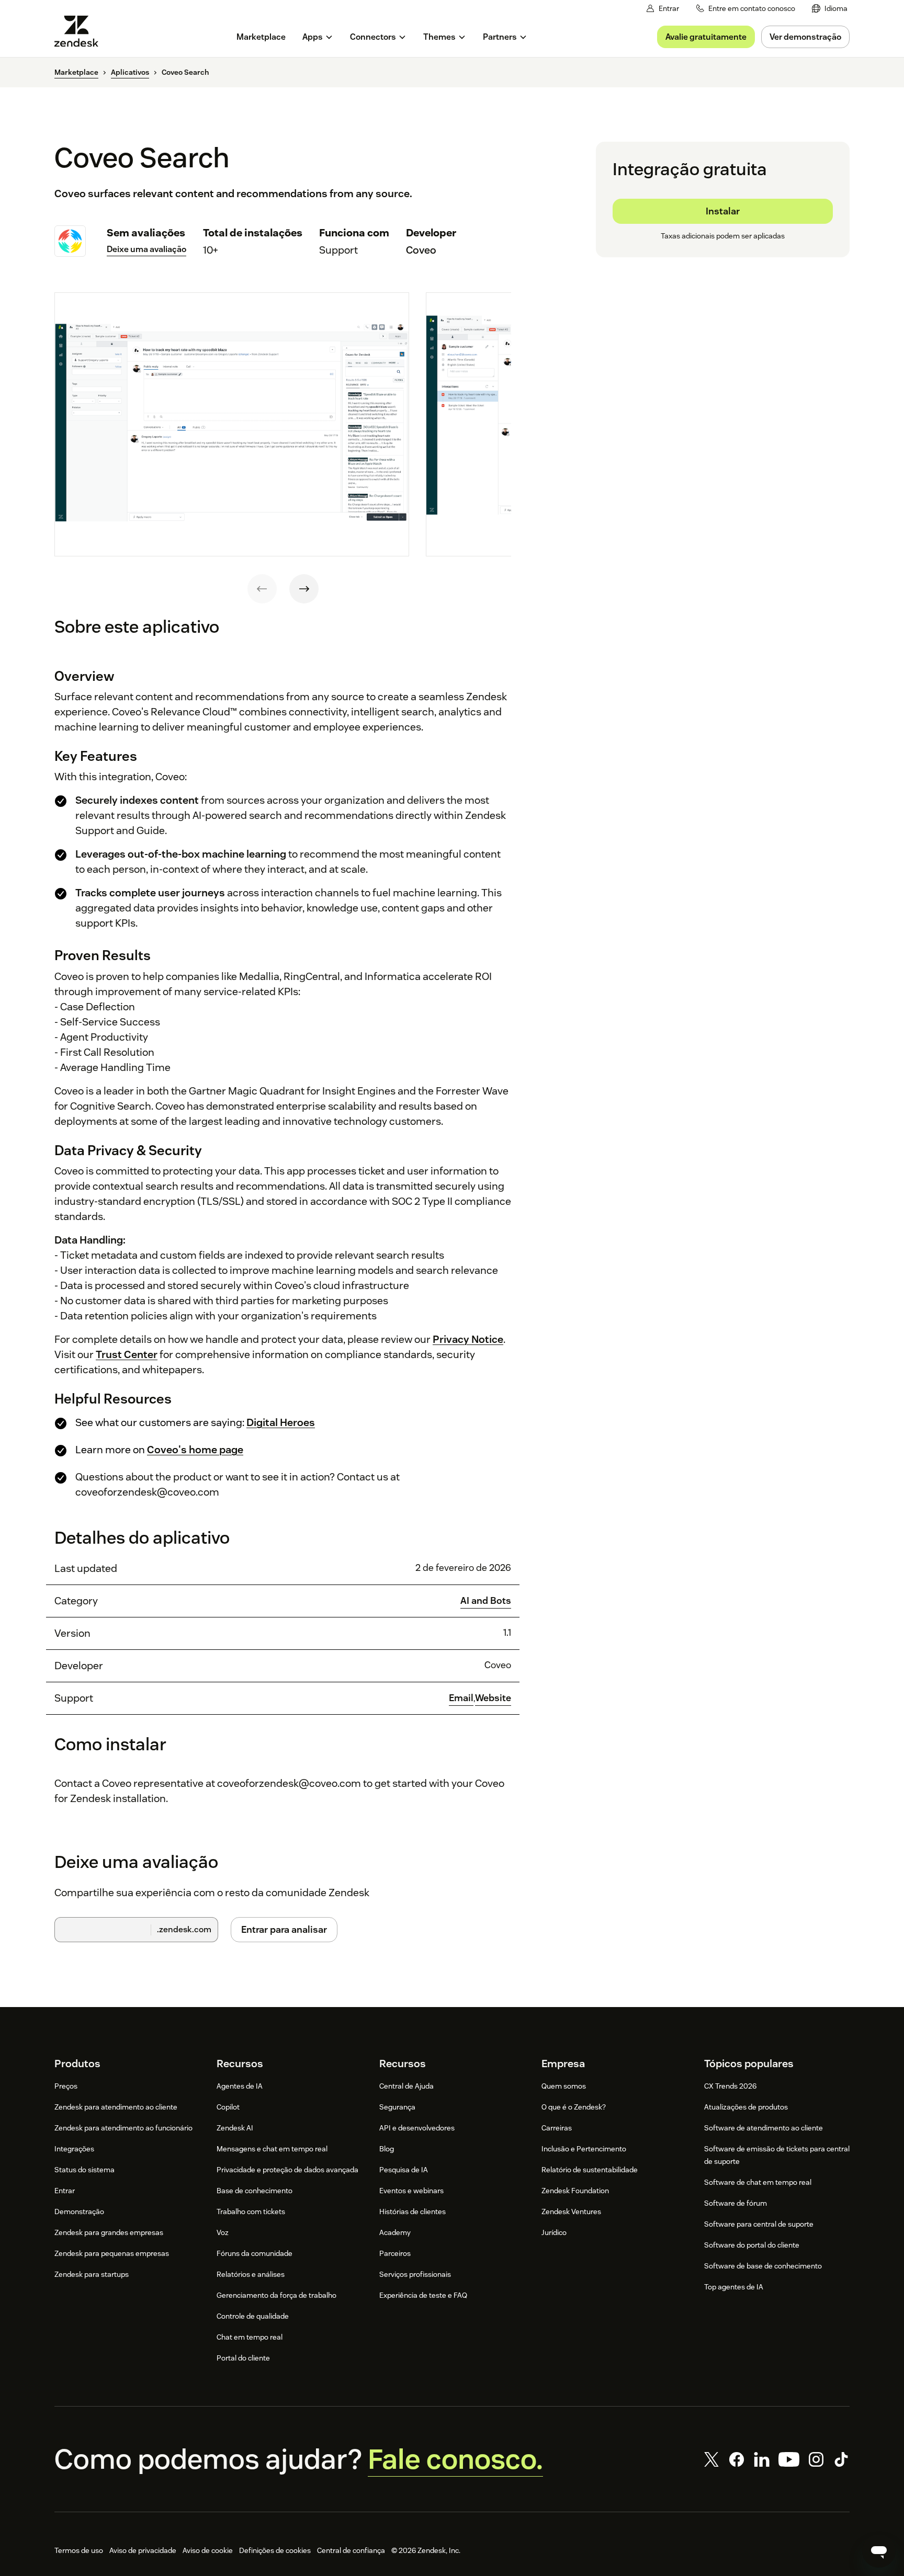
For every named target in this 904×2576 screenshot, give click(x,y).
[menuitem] (830, 9)
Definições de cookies (275, 2550)
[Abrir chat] (879, 2551)
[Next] (304, 589)
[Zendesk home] (81, 31)
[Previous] (262, 589)
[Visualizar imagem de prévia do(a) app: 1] (232, 425)
